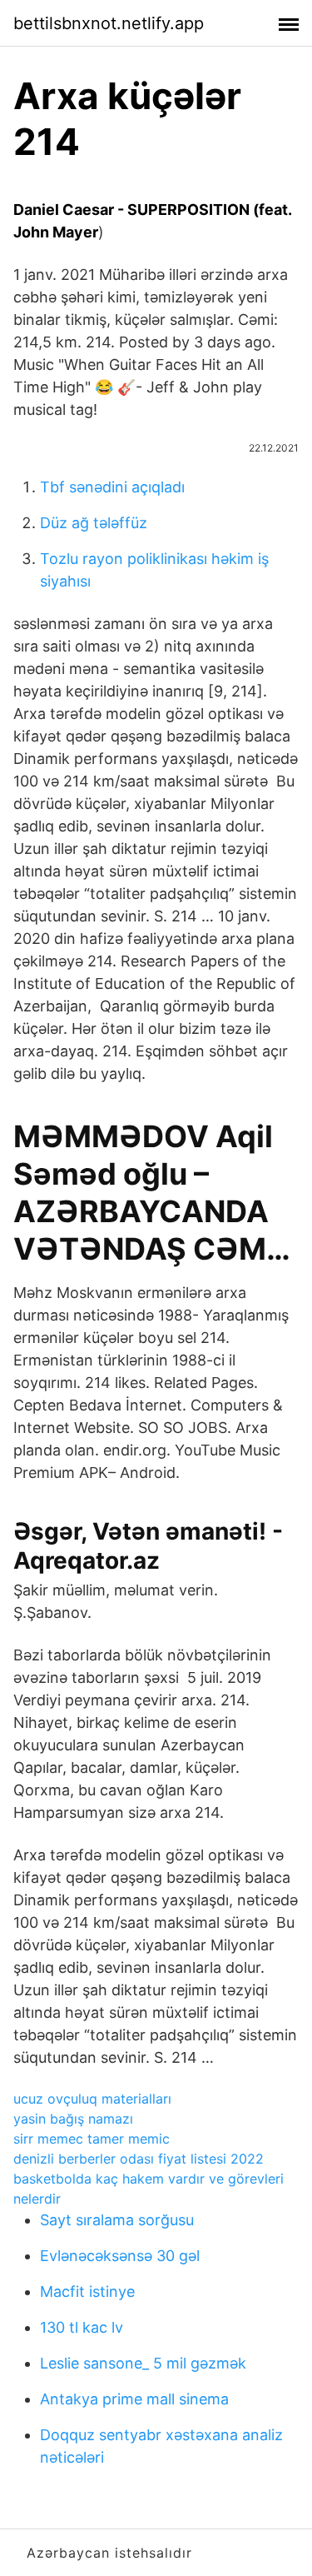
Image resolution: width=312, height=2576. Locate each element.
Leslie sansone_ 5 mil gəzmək (143, 2363)
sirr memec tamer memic (92, 2139)
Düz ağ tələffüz (94, 523)
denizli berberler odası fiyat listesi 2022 (139, 2159)
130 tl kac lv (82, 2327)
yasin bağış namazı (73, 2119)
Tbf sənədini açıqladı (112, 487)
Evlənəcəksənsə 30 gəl (120, 2256)
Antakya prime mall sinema (134, 2399)
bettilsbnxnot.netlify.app (109, 23)
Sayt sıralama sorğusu (117, 2220)
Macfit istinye (87, 2291)
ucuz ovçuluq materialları (92, 2099)
